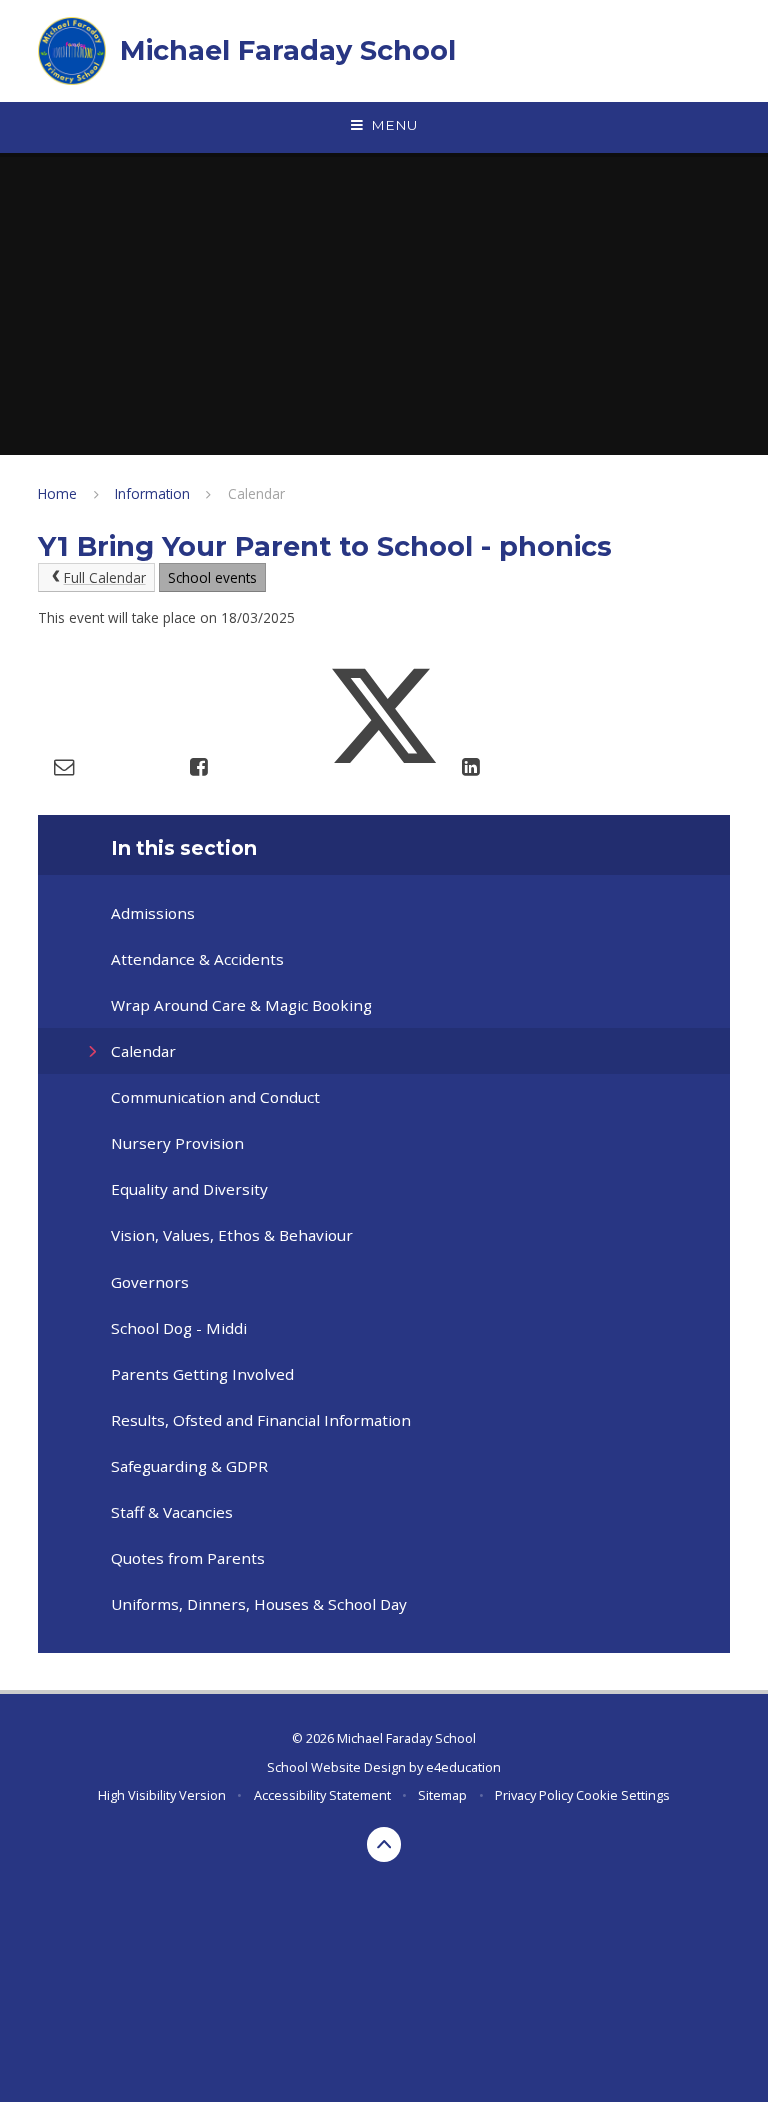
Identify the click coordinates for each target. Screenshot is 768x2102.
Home (57, 493)
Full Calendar (105, 577)
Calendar (256, 493)
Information (152, 493)
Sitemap (442, 1795)
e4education (463, 1767)
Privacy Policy (534, 1795)
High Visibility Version (162, 1795)
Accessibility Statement (322, 1795)
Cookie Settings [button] (623, 1795)
